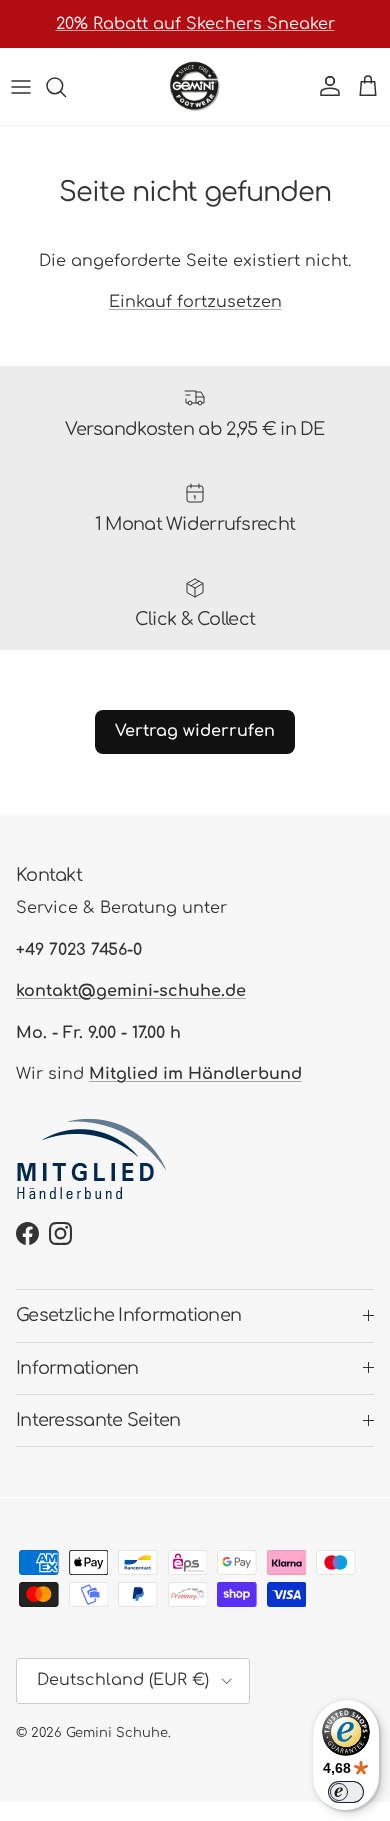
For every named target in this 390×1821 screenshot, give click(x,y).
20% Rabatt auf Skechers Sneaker (195, 24)
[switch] (346, 1792)
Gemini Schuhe (117, 1733)
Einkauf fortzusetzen (195, 302)
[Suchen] (66, 87)
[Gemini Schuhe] (195, 86)
